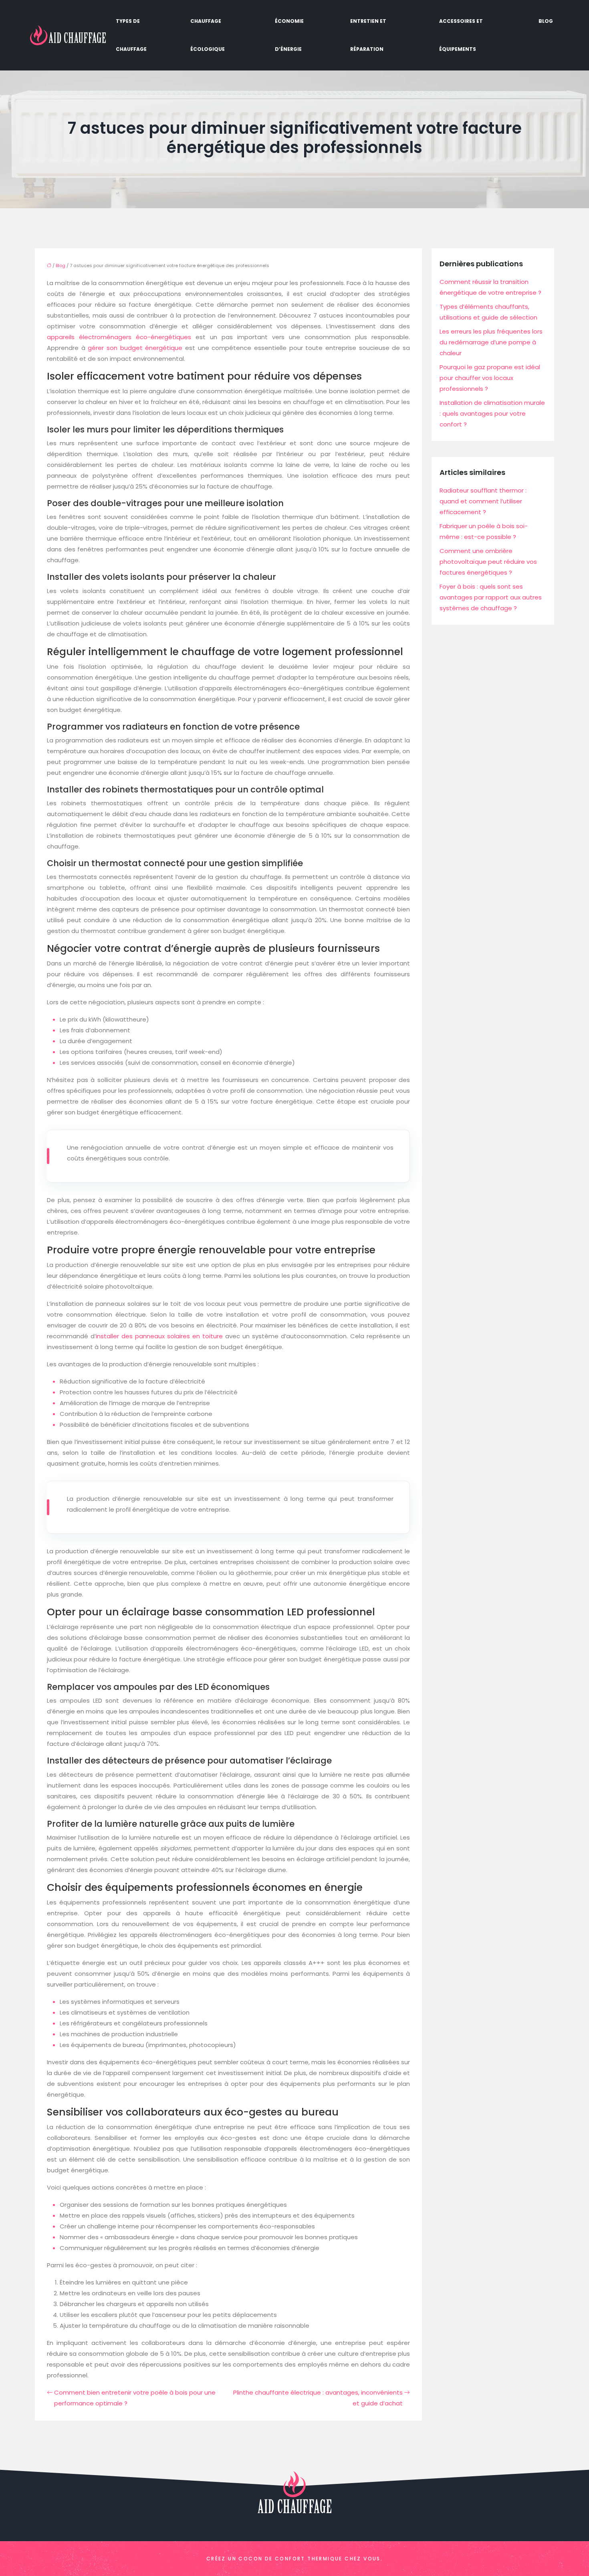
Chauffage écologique (208, 35)
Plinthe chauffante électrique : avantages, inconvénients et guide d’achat (318, 2398)
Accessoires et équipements (461, 35)
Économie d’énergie (289, 35)
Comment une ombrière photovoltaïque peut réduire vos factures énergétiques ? (488, 562)
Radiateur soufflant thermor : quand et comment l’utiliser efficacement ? (483, 501)
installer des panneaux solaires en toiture (159, 1336)
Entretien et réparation (368, 35)
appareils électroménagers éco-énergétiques (119, 337)
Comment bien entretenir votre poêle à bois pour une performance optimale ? (135, 2398)
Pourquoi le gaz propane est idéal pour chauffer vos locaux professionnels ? (490, 378)
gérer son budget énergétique (135, 348)
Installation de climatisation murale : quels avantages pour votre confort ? (492, 413)
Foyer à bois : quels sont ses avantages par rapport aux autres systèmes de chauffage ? (491, 597)
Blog (546, 21)
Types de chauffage (131, 35)
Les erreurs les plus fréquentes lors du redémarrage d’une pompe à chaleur (491, 342)
